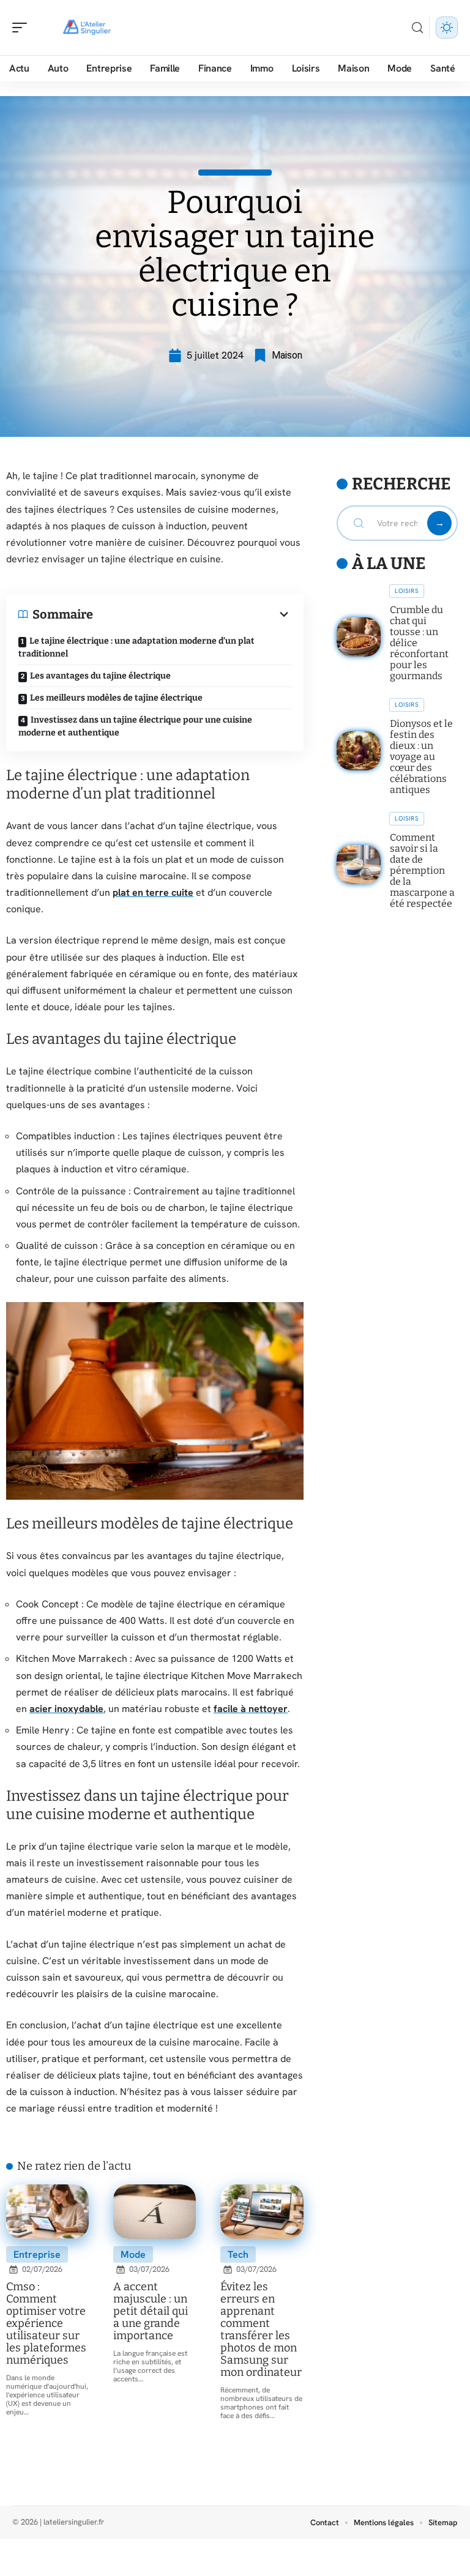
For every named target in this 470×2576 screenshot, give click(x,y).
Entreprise (37, 2254)
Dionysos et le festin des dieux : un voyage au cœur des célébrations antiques (421, 757)
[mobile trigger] (23, 28)
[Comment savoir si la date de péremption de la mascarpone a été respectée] (359, 865)
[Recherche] (417, 28)
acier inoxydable (66, 1709)
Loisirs (407, 591)
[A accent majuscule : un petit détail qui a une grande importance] (155, 2212)
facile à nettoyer (251, 1709)
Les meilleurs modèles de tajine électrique (116, 698)
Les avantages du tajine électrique (100, 676)
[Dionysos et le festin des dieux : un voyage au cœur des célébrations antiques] (359, 751)
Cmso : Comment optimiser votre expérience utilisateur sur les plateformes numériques (46, 2323)
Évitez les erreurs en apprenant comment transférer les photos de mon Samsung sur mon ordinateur (261, 2329)
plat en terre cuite (153, 892)
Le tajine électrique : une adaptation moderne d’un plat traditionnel (136, 647)
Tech (238, 2254)
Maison (287, 355)
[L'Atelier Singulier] (88, 28)
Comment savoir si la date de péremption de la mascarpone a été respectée (422, 870)
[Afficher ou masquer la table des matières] (192, 614)
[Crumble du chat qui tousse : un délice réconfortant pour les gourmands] (359, 637)
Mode (133, 2254)
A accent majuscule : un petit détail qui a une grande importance (151, 2311)
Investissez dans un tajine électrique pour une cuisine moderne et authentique (135, 726)
